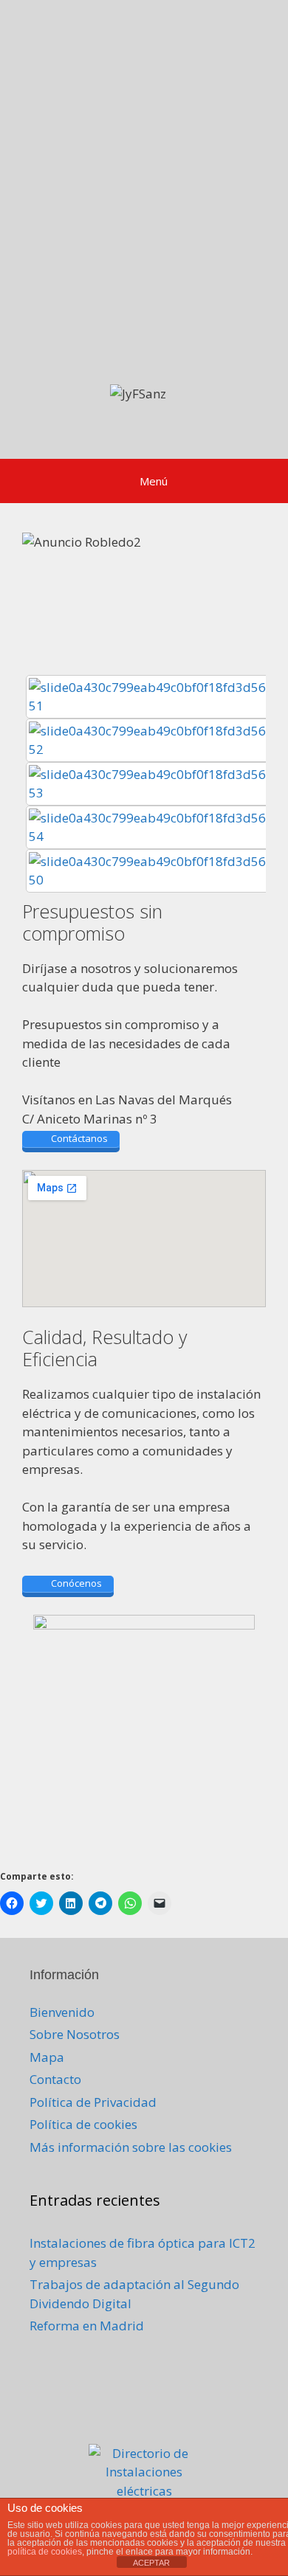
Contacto (55, 2079)
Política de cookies (83, 2124)
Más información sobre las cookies (131, 2147)
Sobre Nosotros (75, 2034)
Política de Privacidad (93, 2102)
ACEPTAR (151, 2563)
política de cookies (45, 2552)
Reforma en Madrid (87, 2326)
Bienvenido (62, 2012)
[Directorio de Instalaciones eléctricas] (144, 2491)
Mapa (47, 2057)
